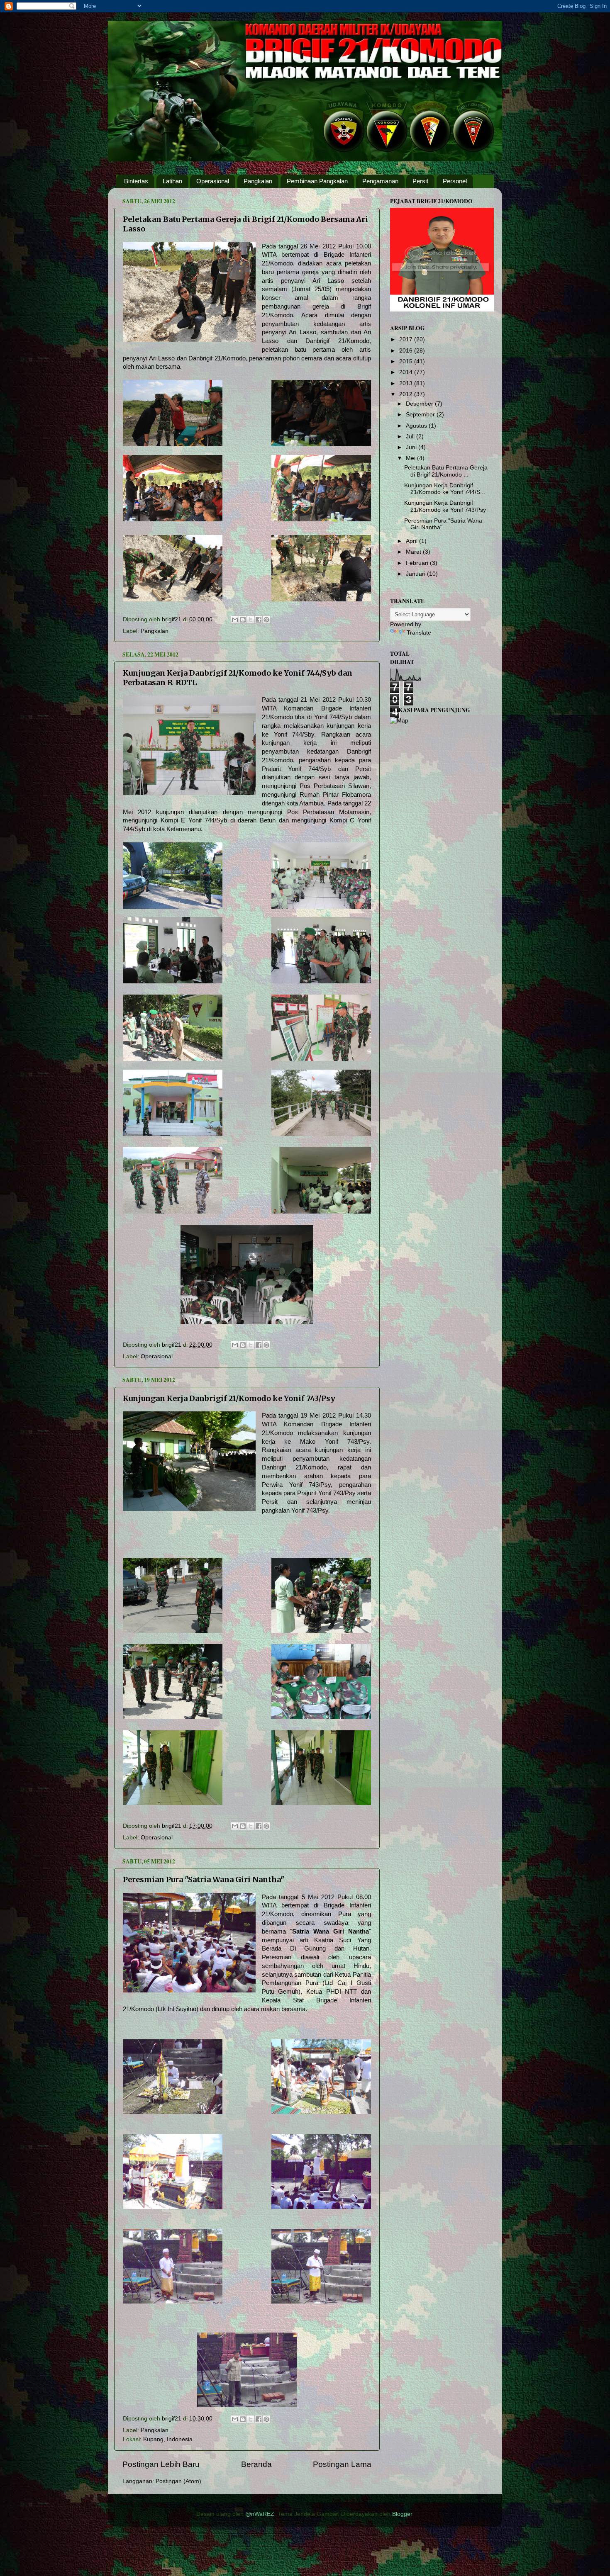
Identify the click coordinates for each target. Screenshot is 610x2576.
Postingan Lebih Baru (161, 2464)
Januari (416, 574)
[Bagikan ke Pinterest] (266, 620)
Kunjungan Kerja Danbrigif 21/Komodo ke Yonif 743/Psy (229, 1398)
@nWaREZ (260, 2514)
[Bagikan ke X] (251, 620)
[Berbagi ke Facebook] (259, 620)
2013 (407, 383)
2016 (407, 351)
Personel (455, 181)
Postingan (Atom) (178, 2481)
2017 (407, 339)
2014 (407, 372)
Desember (420, 404)
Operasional (213, 181)
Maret (414, 552)
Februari (418, 563)
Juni (412, 447)
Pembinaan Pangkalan (317, 181)
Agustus (417, 426)
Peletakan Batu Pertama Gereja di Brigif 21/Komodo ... (446, 471)
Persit (420, 181)
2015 (407, 361)
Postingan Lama (342, 2464)
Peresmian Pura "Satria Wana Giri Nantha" (204, 1879)
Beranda (256, 2464)
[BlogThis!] (243, 620)
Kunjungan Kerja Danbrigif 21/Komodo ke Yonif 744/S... (445, 489)
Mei (411, 458)
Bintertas (136, 181)
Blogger (402, 2514)
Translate (419, 633)
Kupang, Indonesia (168, 2439)
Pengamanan (380, 181)
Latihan (172, 181)
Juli (411, 437)
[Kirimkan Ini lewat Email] (235, 620)
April (412, 541)
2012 (407, 394)
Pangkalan (258, 181)
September (421, 415)
